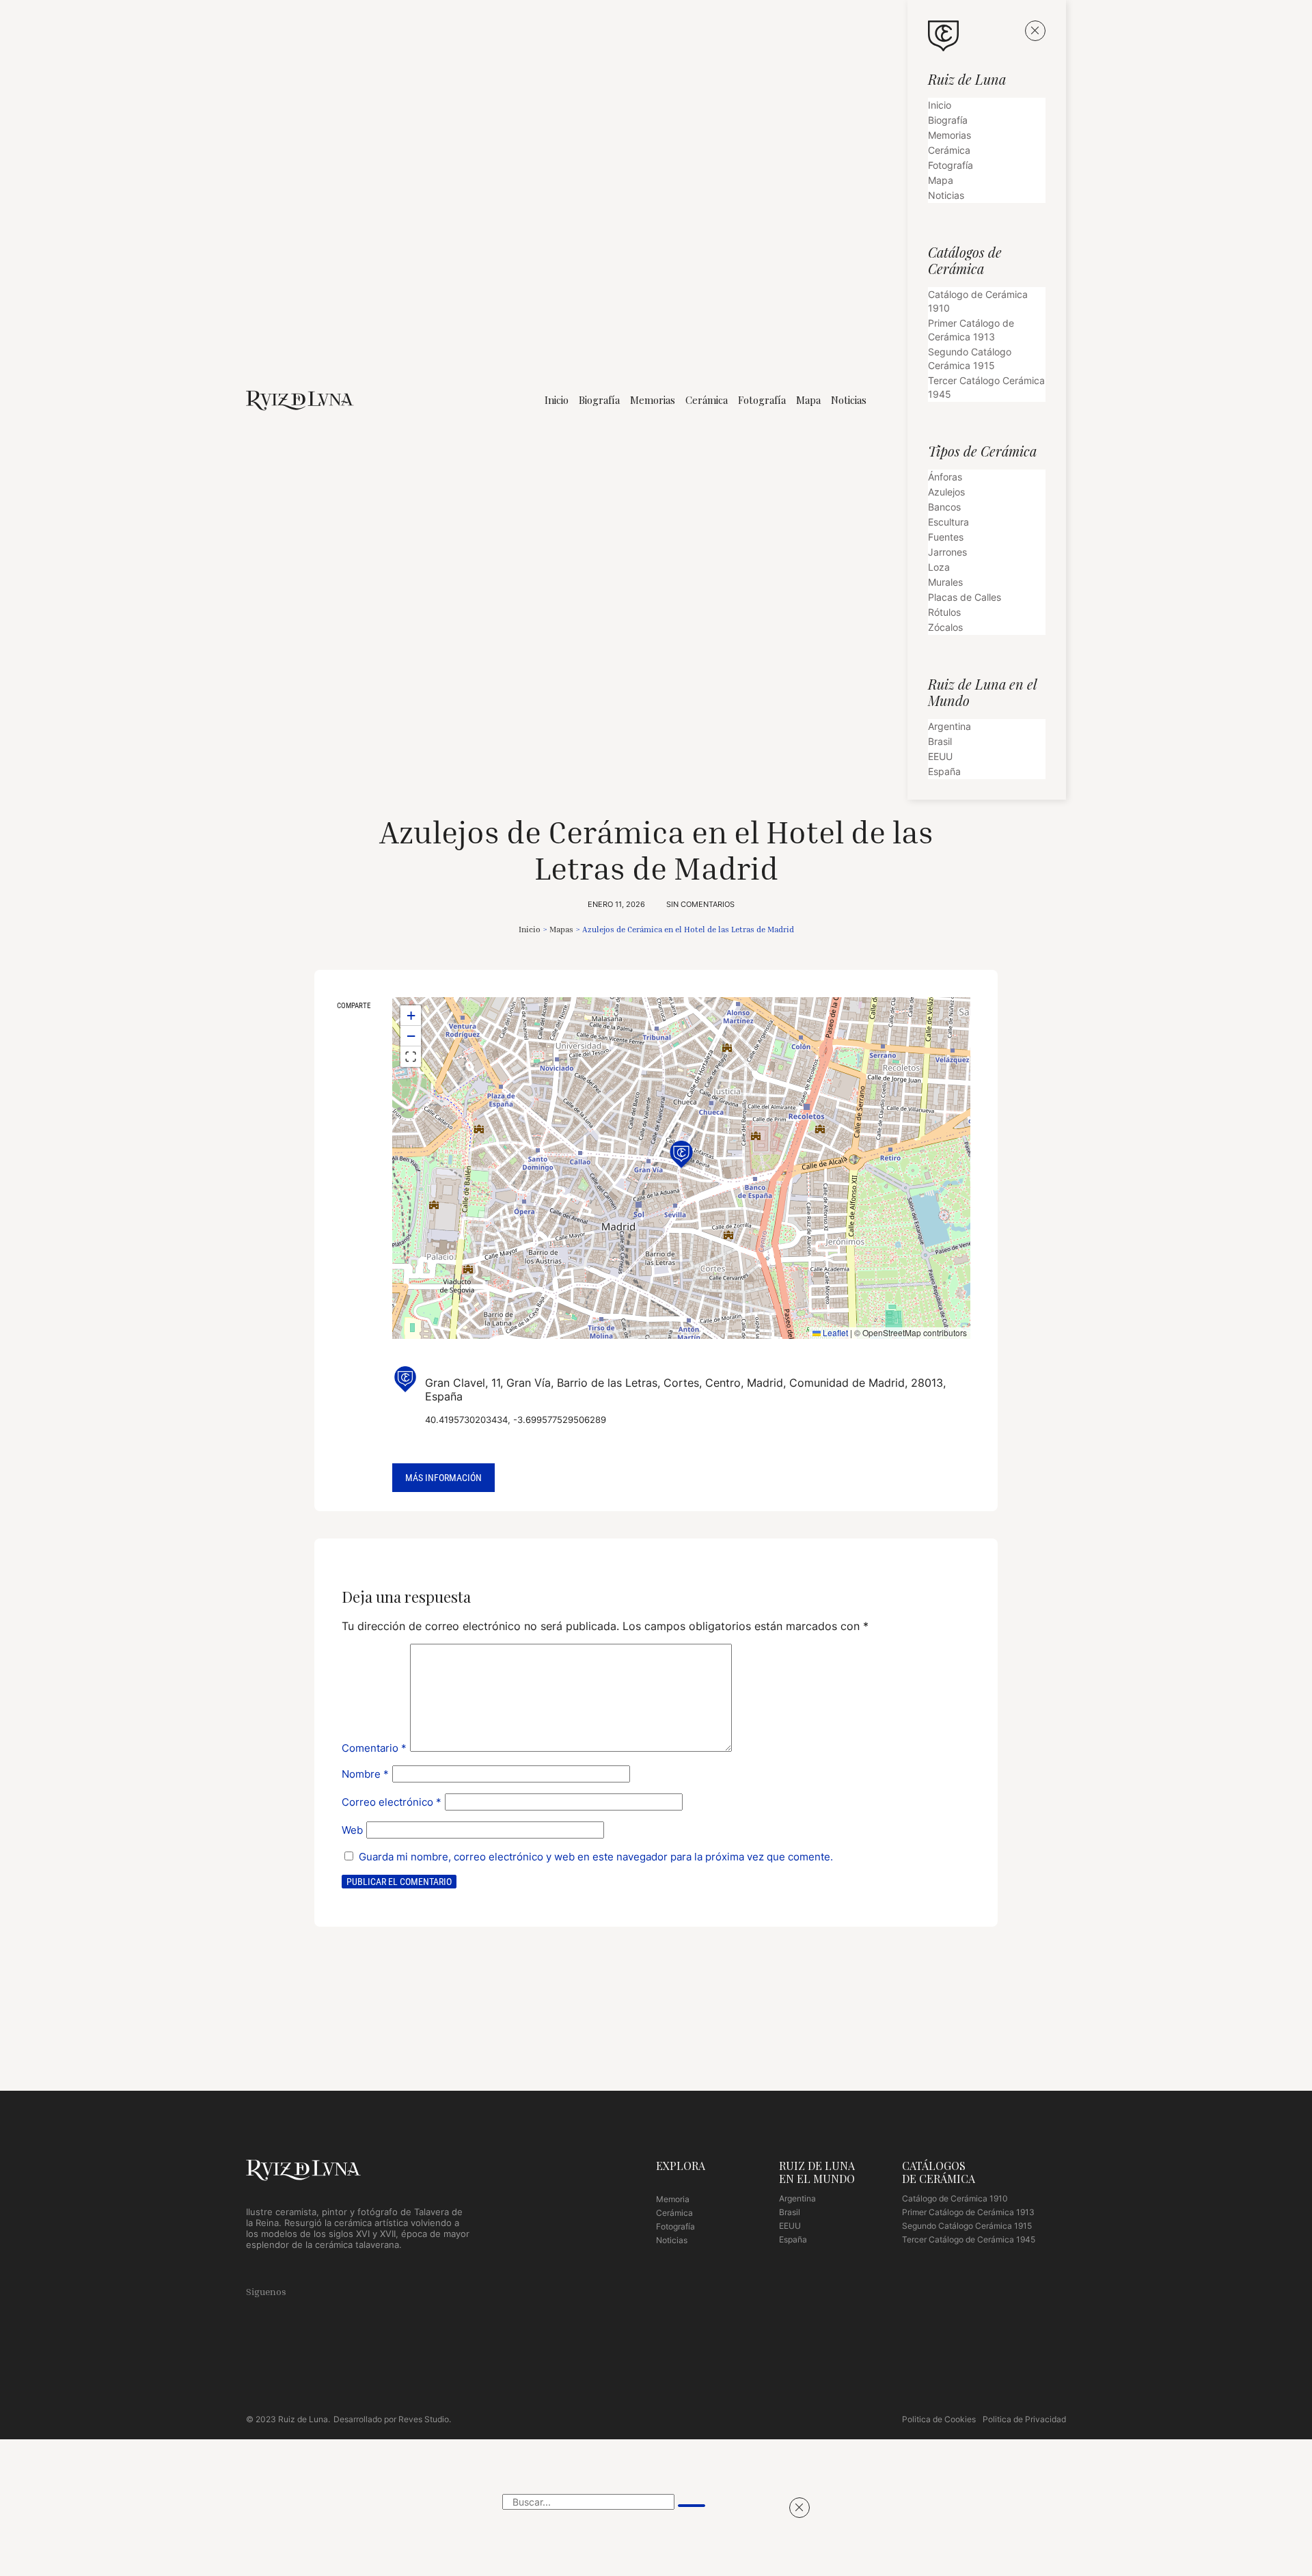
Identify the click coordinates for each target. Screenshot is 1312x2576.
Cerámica (707, 400)
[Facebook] (310, 2290)
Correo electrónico (392, 1802)
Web (352, 1830)
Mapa (808, 400)
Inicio (557, 400)
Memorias (653, 400)
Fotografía (762, 400)
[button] (353, 1030)
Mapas (561, 929)
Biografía (599, 400)
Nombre (365, 1774)
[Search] (692, 2506)
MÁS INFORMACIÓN (443, 1478)
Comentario (374, 1748)
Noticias (849, 400)
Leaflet (834, 1332)
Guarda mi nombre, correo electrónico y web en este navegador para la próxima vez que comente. (596, 1857)
